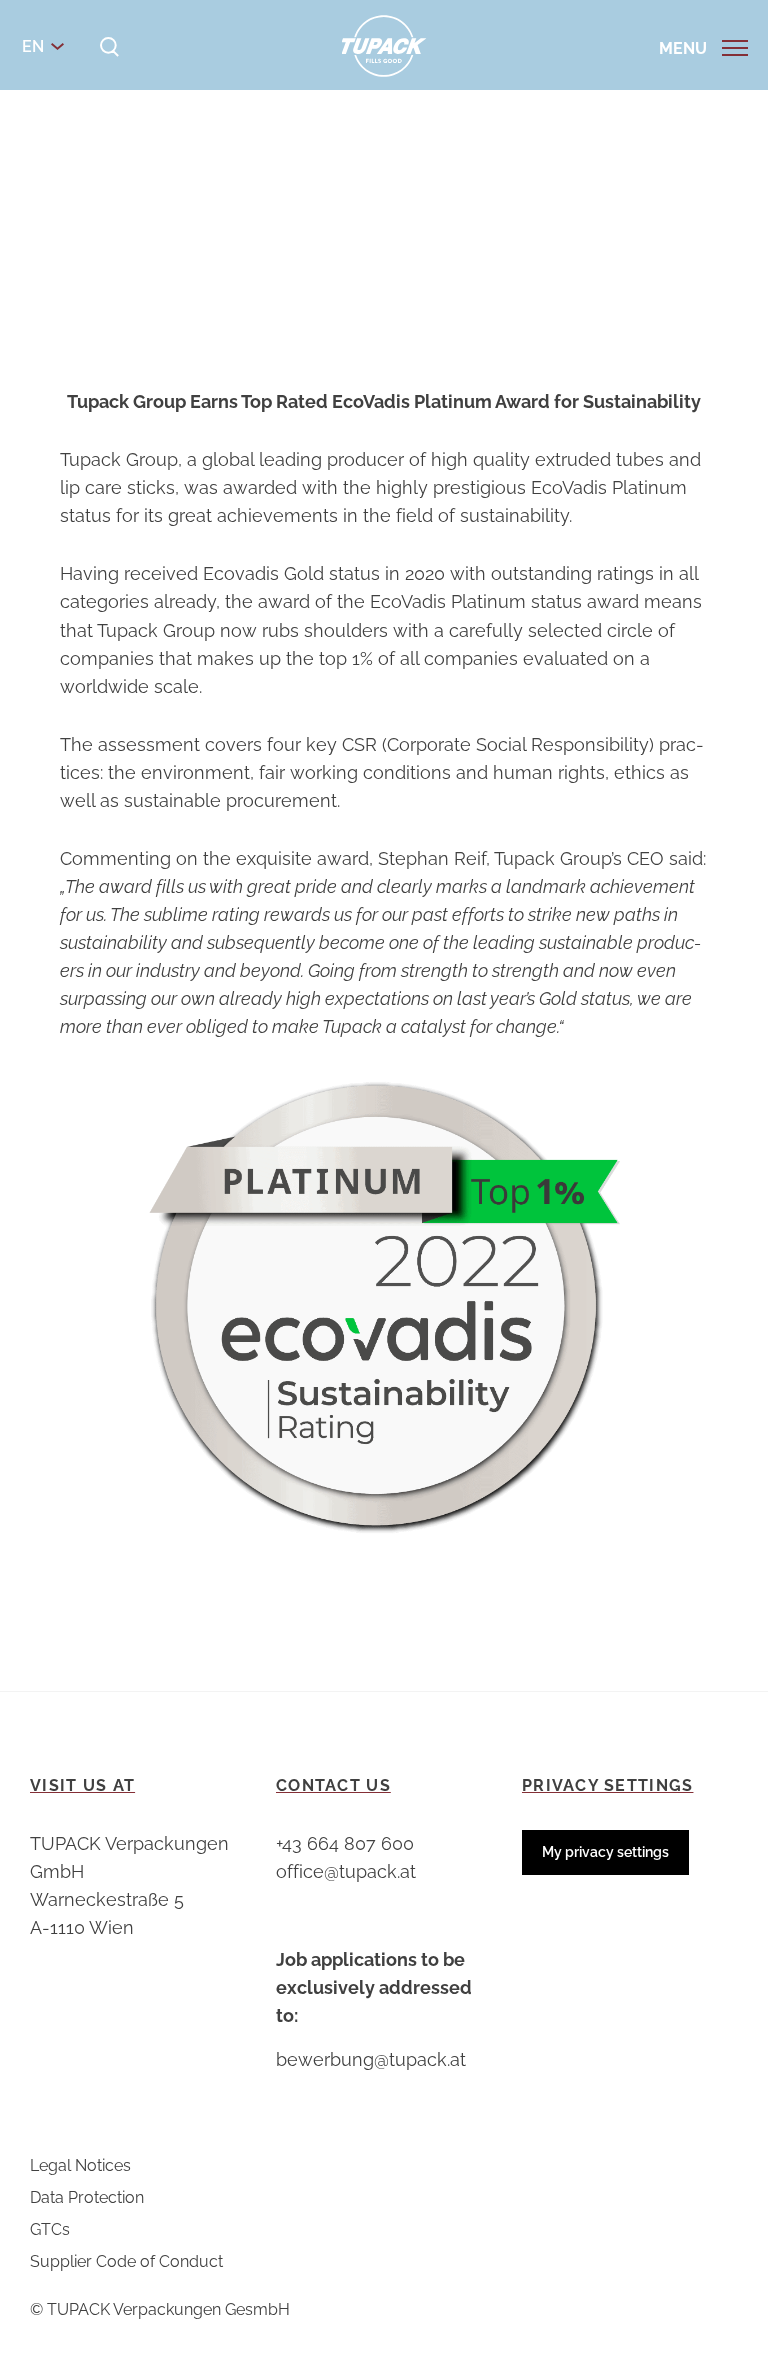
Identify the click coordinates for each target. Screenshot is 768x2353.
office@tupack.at (346, 1871)
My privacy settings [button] (605, 1852)
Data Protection (87, 2197)
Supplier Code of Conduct (126, 2261)
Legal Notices (80, 2165)
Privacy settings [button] (607, 1785)
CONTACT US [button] (333, 1785)
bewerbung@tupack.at (371, 2059)
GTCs (50, 2229)
